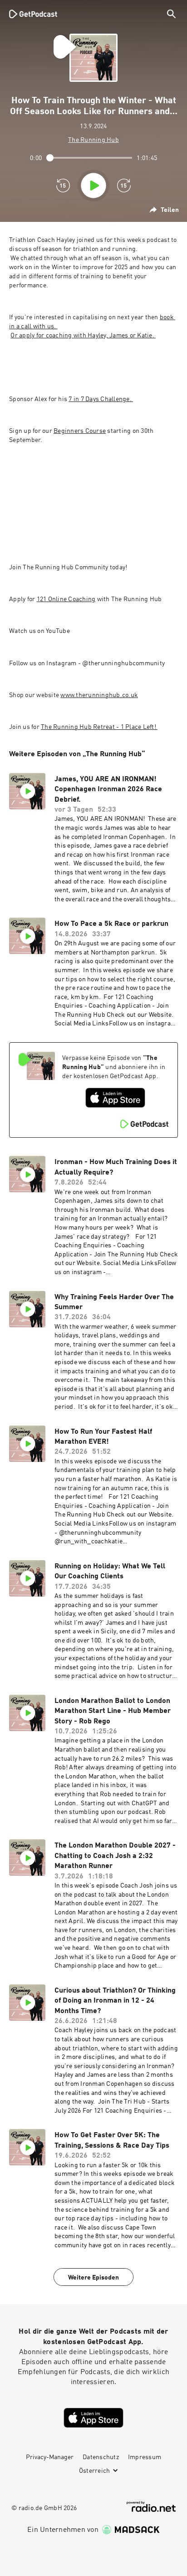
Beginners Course (80, 431)
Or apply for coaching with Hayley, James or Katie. (83, 336)
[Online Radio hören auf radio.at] (151, 2507)
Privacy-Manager (50, 2457)
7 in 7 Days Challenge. (101, 399)
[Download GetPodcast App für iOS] (115, 1098)
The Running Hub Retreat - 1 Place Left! (99, 727)
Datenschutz (101, 2457)
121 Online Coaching (66, 599)
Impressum (145, 2457)
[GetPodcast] (33, 14)
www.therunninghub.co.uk (99, 695)
